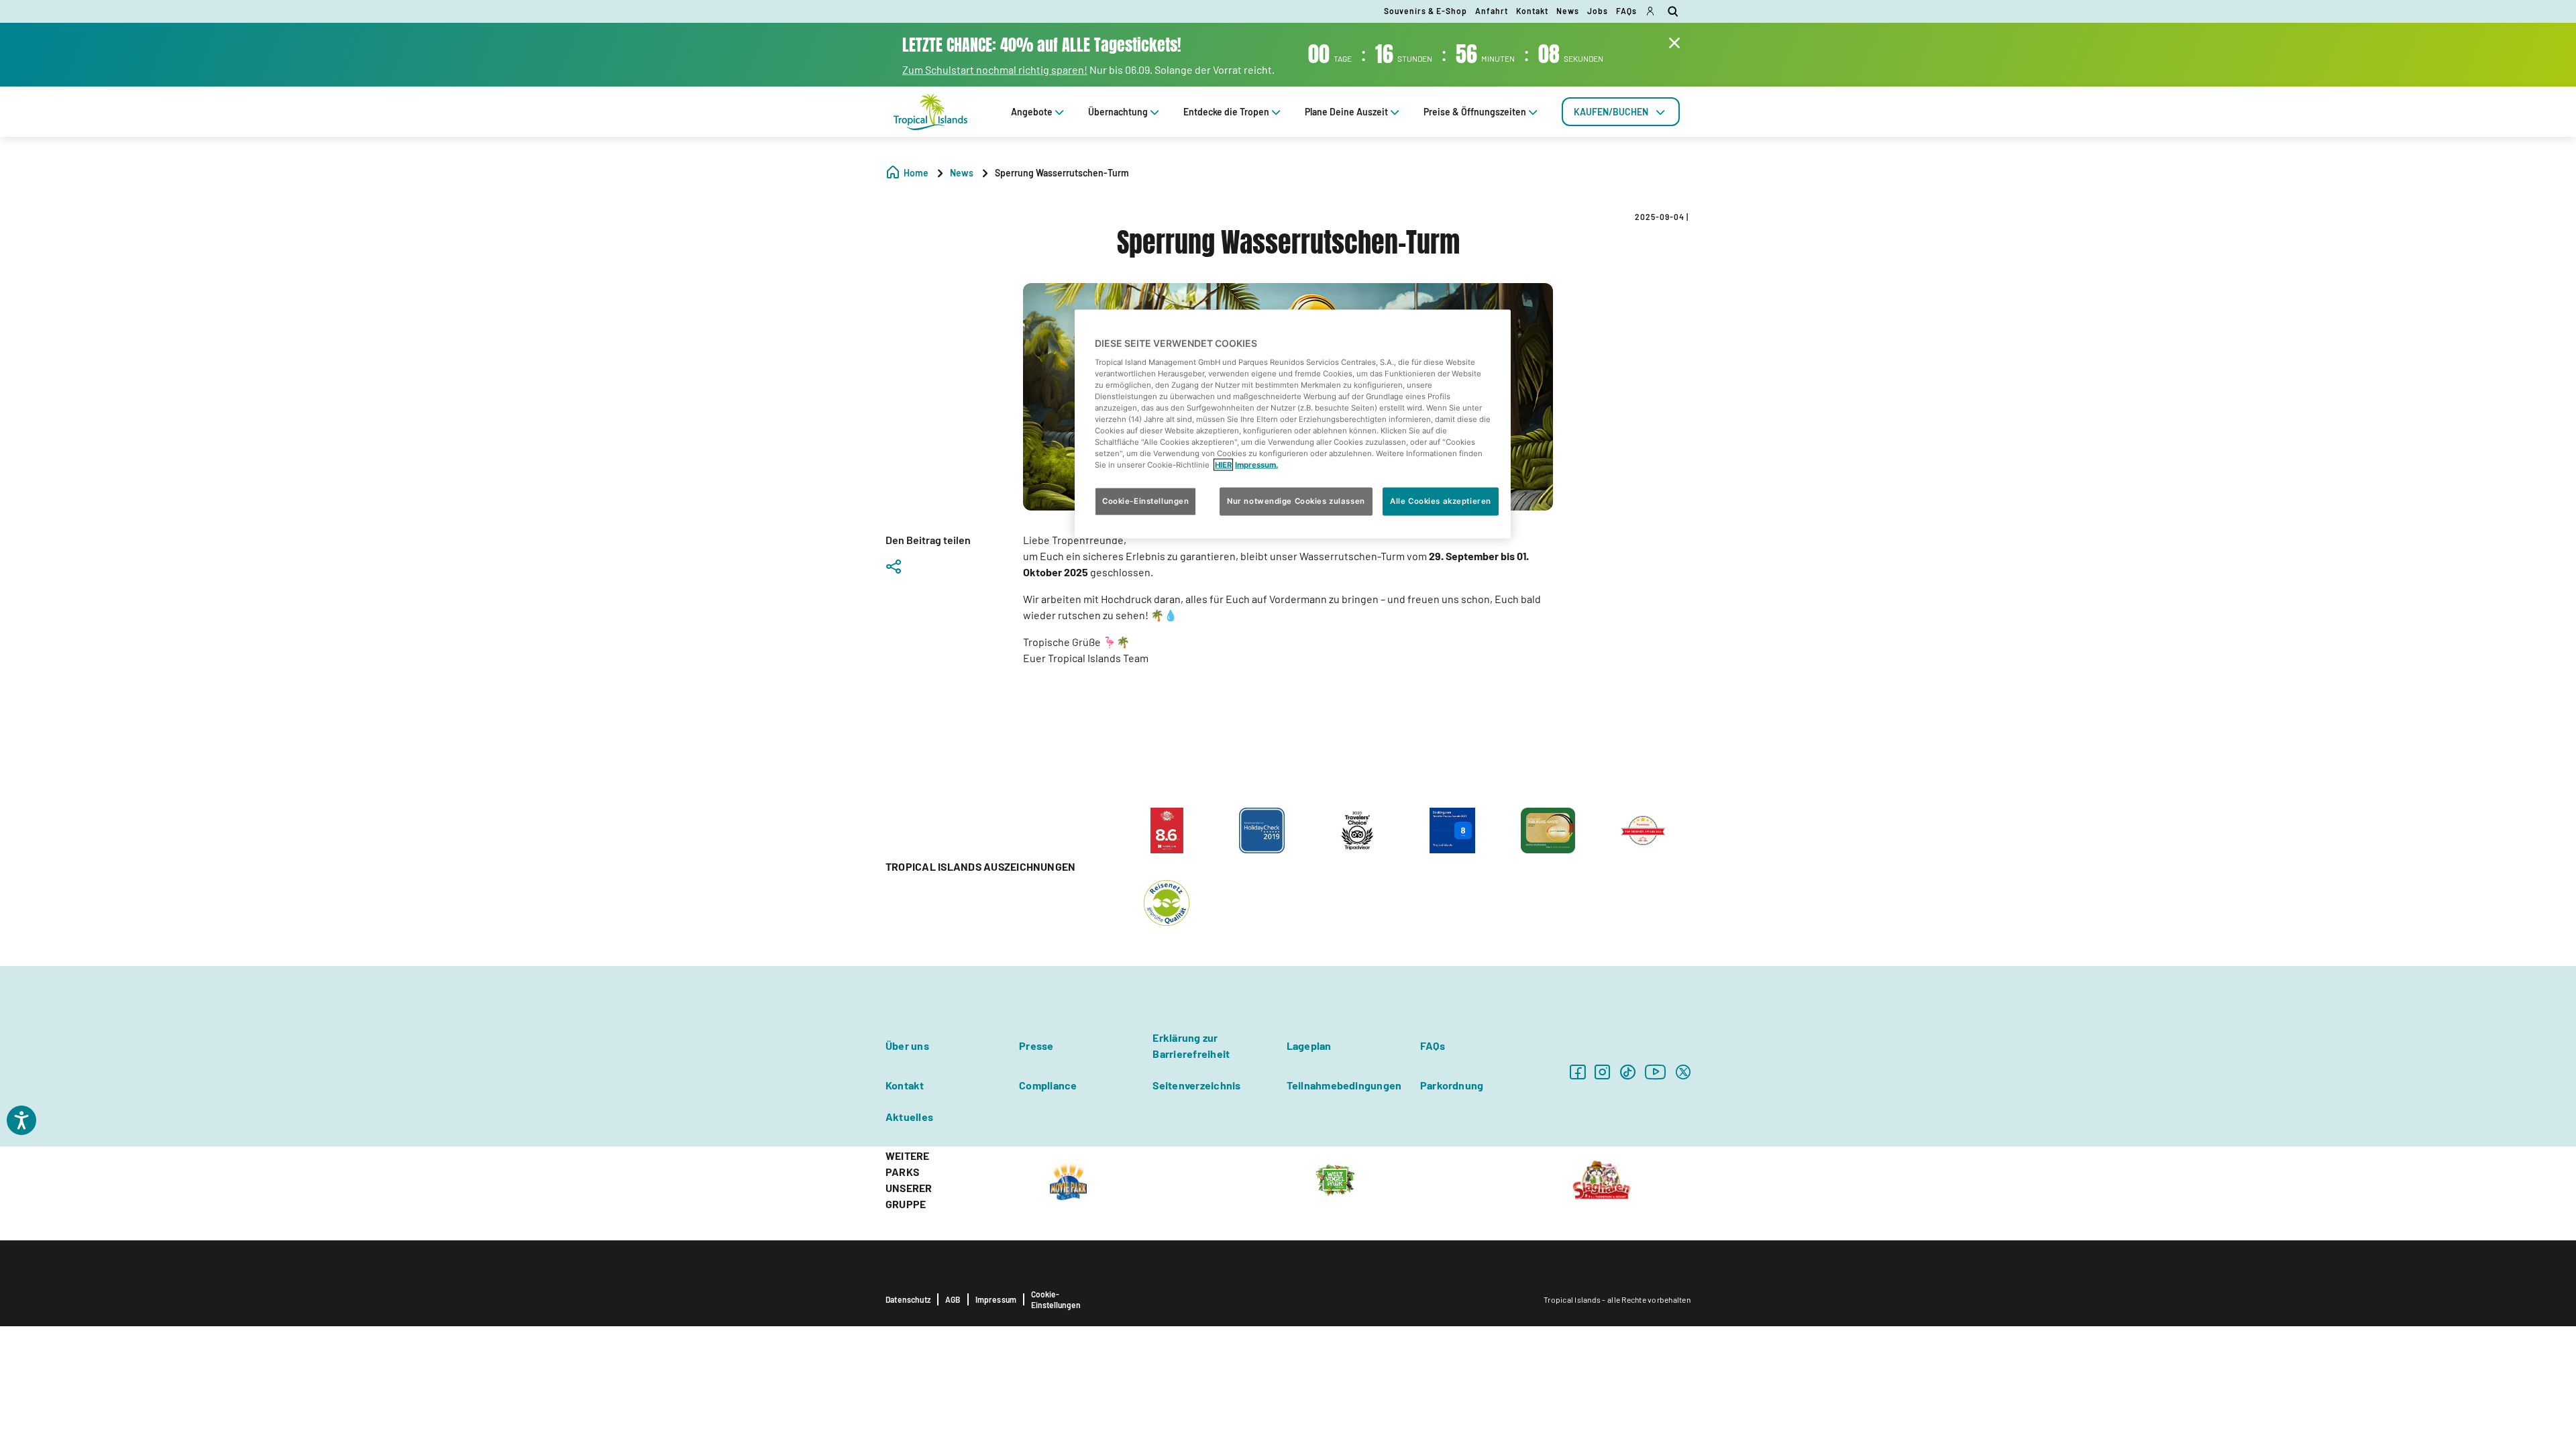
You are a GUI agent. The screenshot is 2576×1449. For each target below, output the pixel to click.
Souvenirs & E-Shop (1426, 11)
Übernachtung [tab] (1118, 112)
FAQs (1626, 11)
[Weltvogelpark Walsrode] (1335, 1179)
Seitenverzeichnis (1196, 1085)
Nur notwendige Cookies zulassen (1296, 501)
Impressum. (1256, 465)
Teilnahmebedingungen (1344, 1085)
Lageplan (1309, 1045)
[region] (1293, 424)
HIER (1223, 465)
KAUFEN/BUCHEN (1611, 112)
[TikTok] (1628, 1072)
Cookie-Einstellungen (1056, 1299)
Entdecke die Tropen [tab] (1226, 112)
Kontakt (1532, 11)
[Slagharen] (1602, 1179)
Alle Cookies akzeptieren (1441, 501)
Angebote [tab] (1032, 112)
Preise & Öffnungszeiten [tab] (1475, 112)
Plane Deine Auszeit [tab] (1346, 112)
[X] (1683, 1072)
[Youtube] (1656, 1072)
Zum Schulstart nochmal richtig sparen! (995, 69)
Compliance (1048, 1085)
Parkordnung (1452, 1085)
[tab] (1621, 112)
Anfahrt (1492, 11)
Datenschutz (908, 1299)
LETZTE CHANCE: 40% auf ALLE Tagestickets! (1042, 45)
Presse (1036, 1045)
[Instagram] (1602, 1072)
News (1568, 11)
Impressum (996, 1299)
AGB (953, 1299)
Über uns (907, 1045)
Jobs (1598, 11)
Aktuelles (909, 1117)
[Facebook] (1577, 1072)
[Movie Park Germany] (1068, 1179)
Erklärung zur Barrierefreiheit (1191, 1045)
